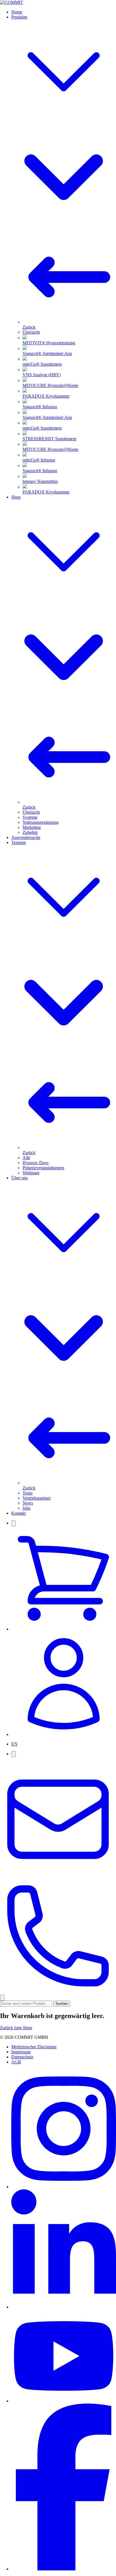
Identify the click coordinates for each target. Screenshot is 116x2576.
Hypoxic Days (35, 1163)
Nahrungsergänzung (41, 822)
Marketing (32, 827)
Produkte (19, 17)
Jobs (26, 1508)
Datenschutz (22, 2057)
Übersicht (31, 332)
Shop (16, 497)
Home (17, 12)
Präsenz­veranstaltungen (43, 1168)
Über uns (19, 1178)
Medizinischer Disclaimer (34, 2047)
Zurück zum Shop (16, 2028)
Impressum (21, 2052)
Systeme (30, 817)
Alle (26, 1158)
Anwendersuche (26, 837)
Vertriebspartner (37, 1498)
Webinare (31, 1173)
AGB (16, 2062)
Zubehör (30, 832)
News (28, 1503)
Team (27, 1493)
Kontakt (18, 1513)
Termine (19, 842)
